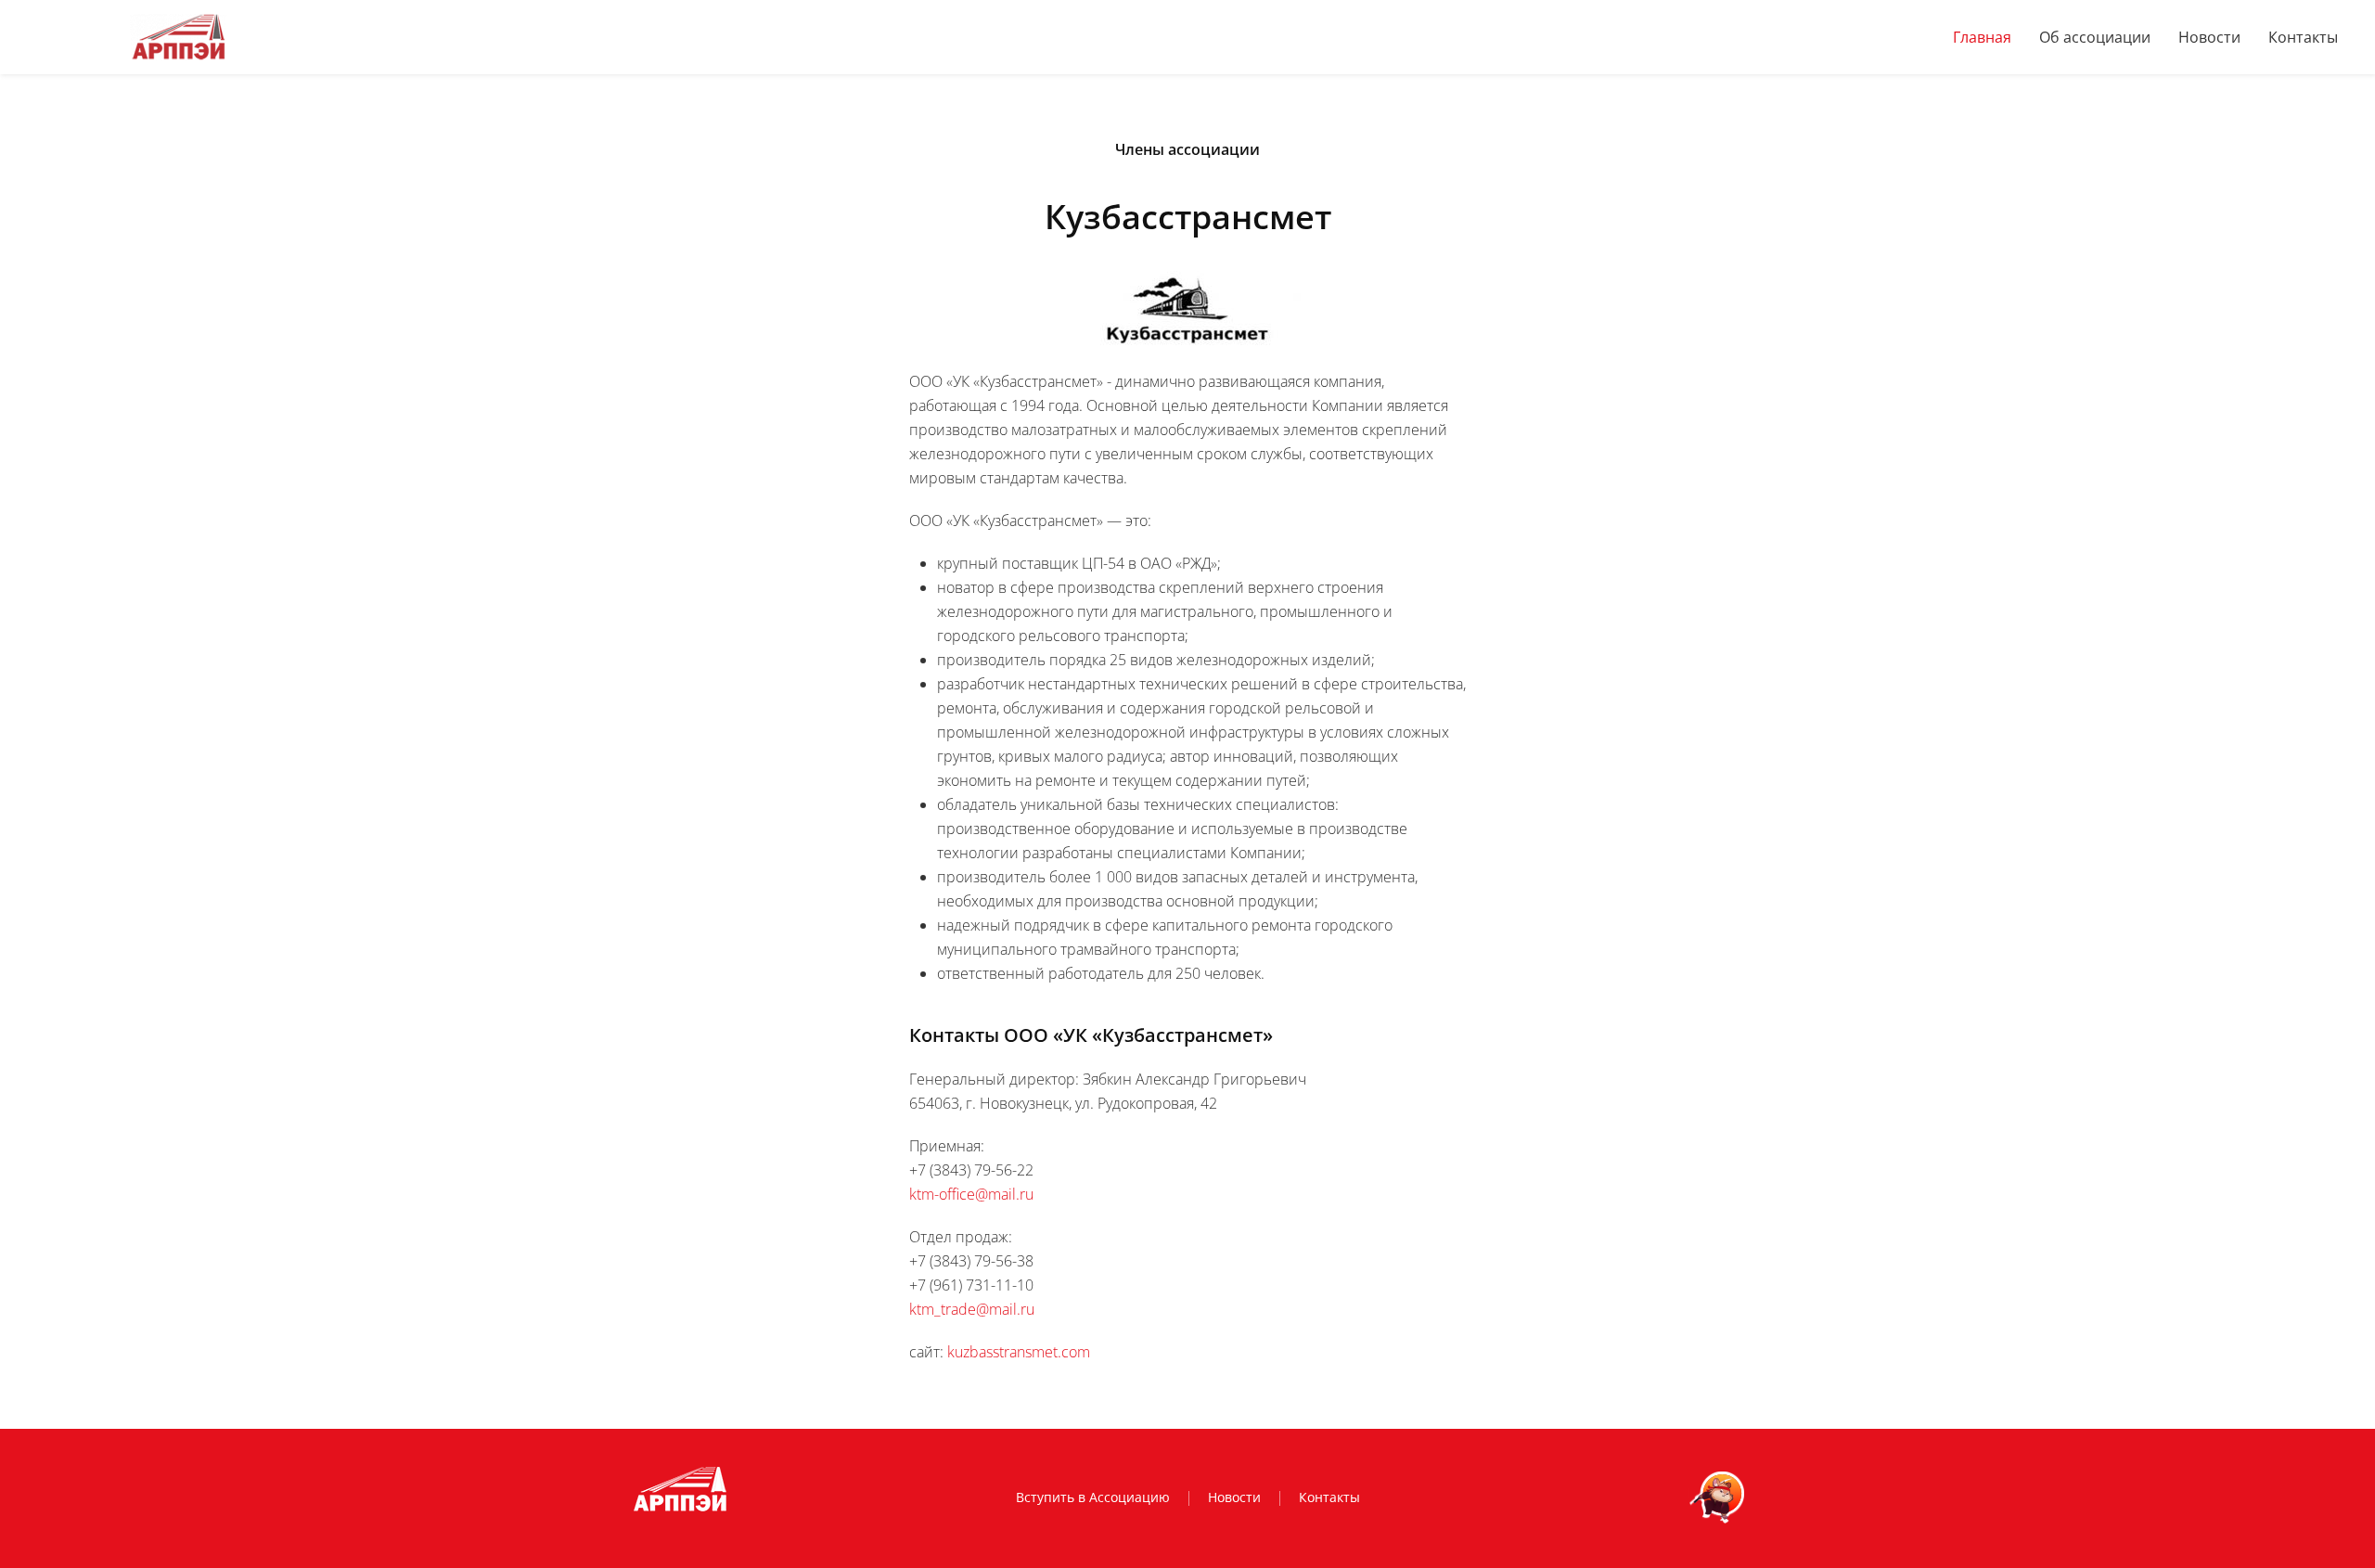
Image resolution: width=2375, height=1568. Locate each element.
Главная (1982, 37)
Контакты (2303, 37)
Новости (2209, 37)
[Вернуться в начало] (178, 37)
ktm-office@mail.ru (971, 1194)
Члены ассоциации (1187, 149)
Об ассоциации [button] (2095, 37)
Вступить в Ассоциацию (1093, 1497)
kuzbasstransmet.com (1019, 1352)
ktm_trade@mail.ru (972, 1309)
